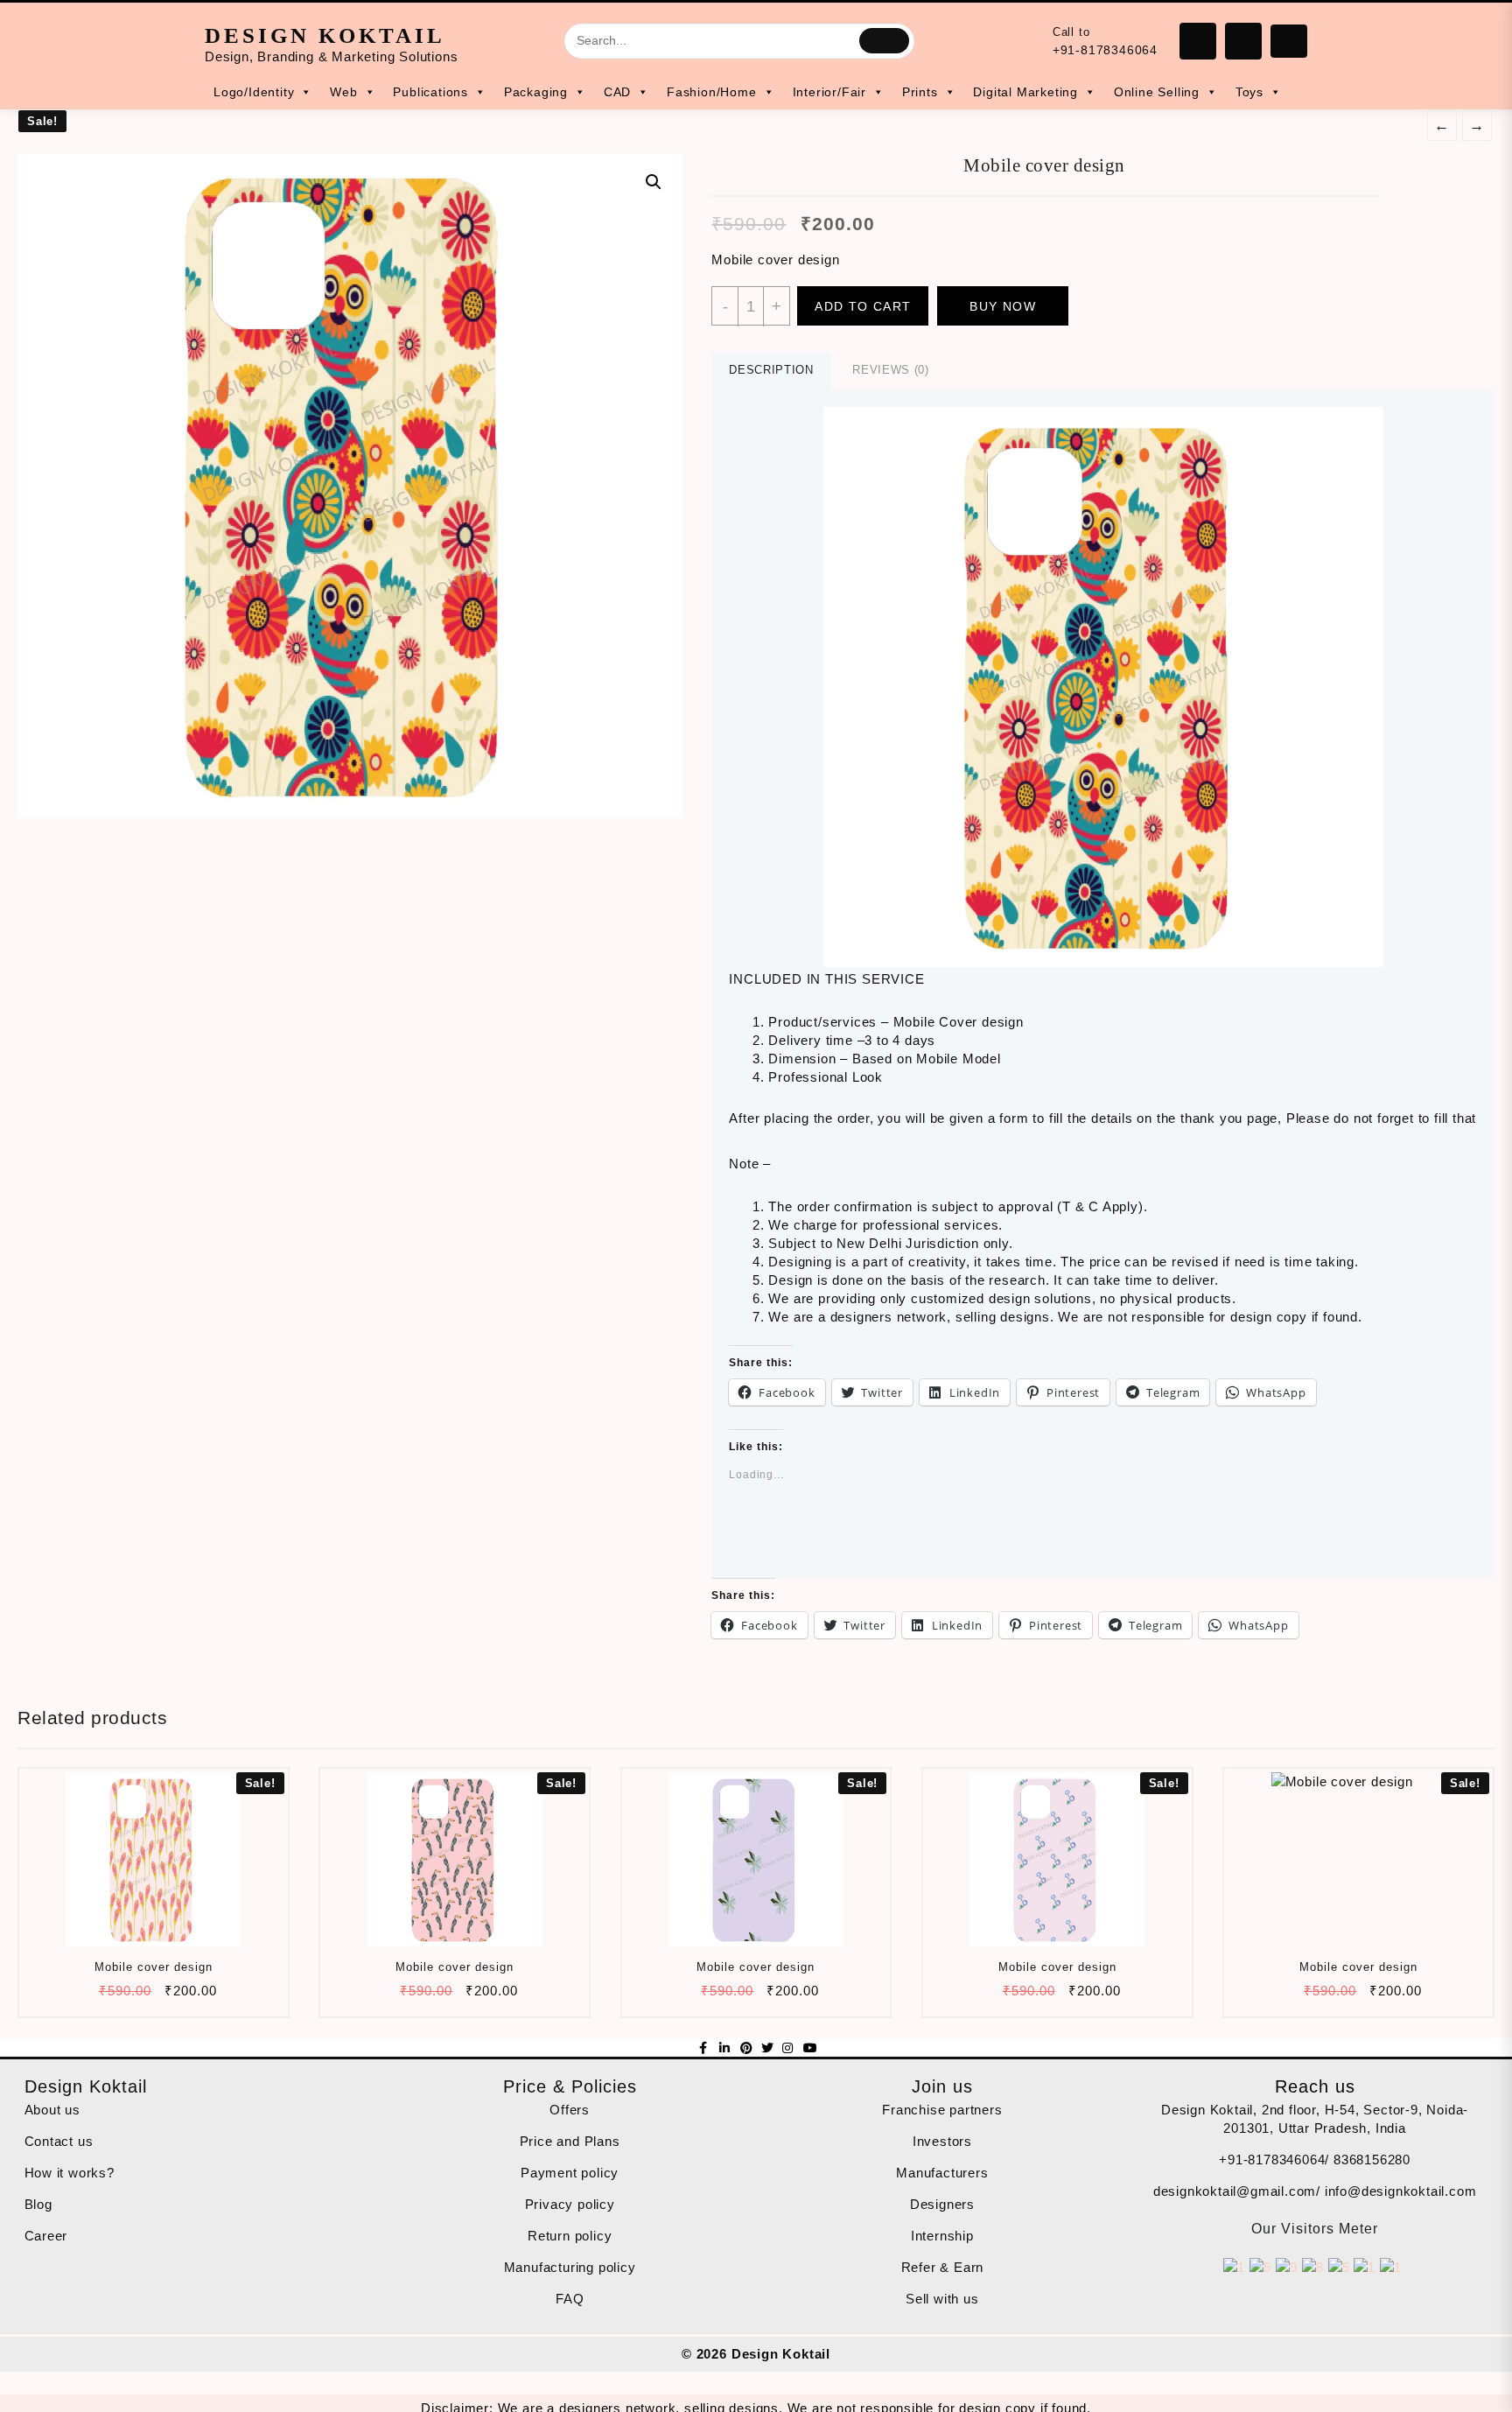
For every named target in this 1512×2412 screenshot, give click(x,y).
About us (52, 2110)
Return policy (570, 2236)
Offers (570, 2110)
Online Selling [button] (1157, 92)
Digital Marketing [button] (1025, 92)
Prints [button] (920, 92)
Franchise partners (942, 2110)
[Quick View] (152, 1997)
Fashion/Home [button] (712, 92)
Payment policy (570, 2173)
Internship (942, 2236)
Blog (38, 2204)
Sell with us (942, 2299)
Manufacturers (942, 2173)
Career (46, 2236)
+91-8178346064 (1105, 50)
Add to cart (863, 306)
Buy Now (1003, 306)
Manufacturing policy (570, 2267)
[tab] (771, 371)
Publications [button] (430, 92)
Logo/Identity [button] (254, 92)
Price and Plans (570, 2141)
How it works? (70, 2173)
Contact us (59, 2141)
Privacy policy (570, 2204)
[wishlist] (186, 1997)
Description (771, 370)
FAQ (570, 2299)
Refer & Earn (943, 2267)
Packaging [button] (536, 92)
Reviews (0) (890, 370)
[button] (1103, 687)
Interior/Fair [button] (829, 92)
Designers (942, 2204)
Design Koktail (325, 35)
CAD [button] (617, 92)
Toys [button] (1249, 92)
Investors (942, 2141)
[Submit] (884, 40)
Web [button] (343, 92)
